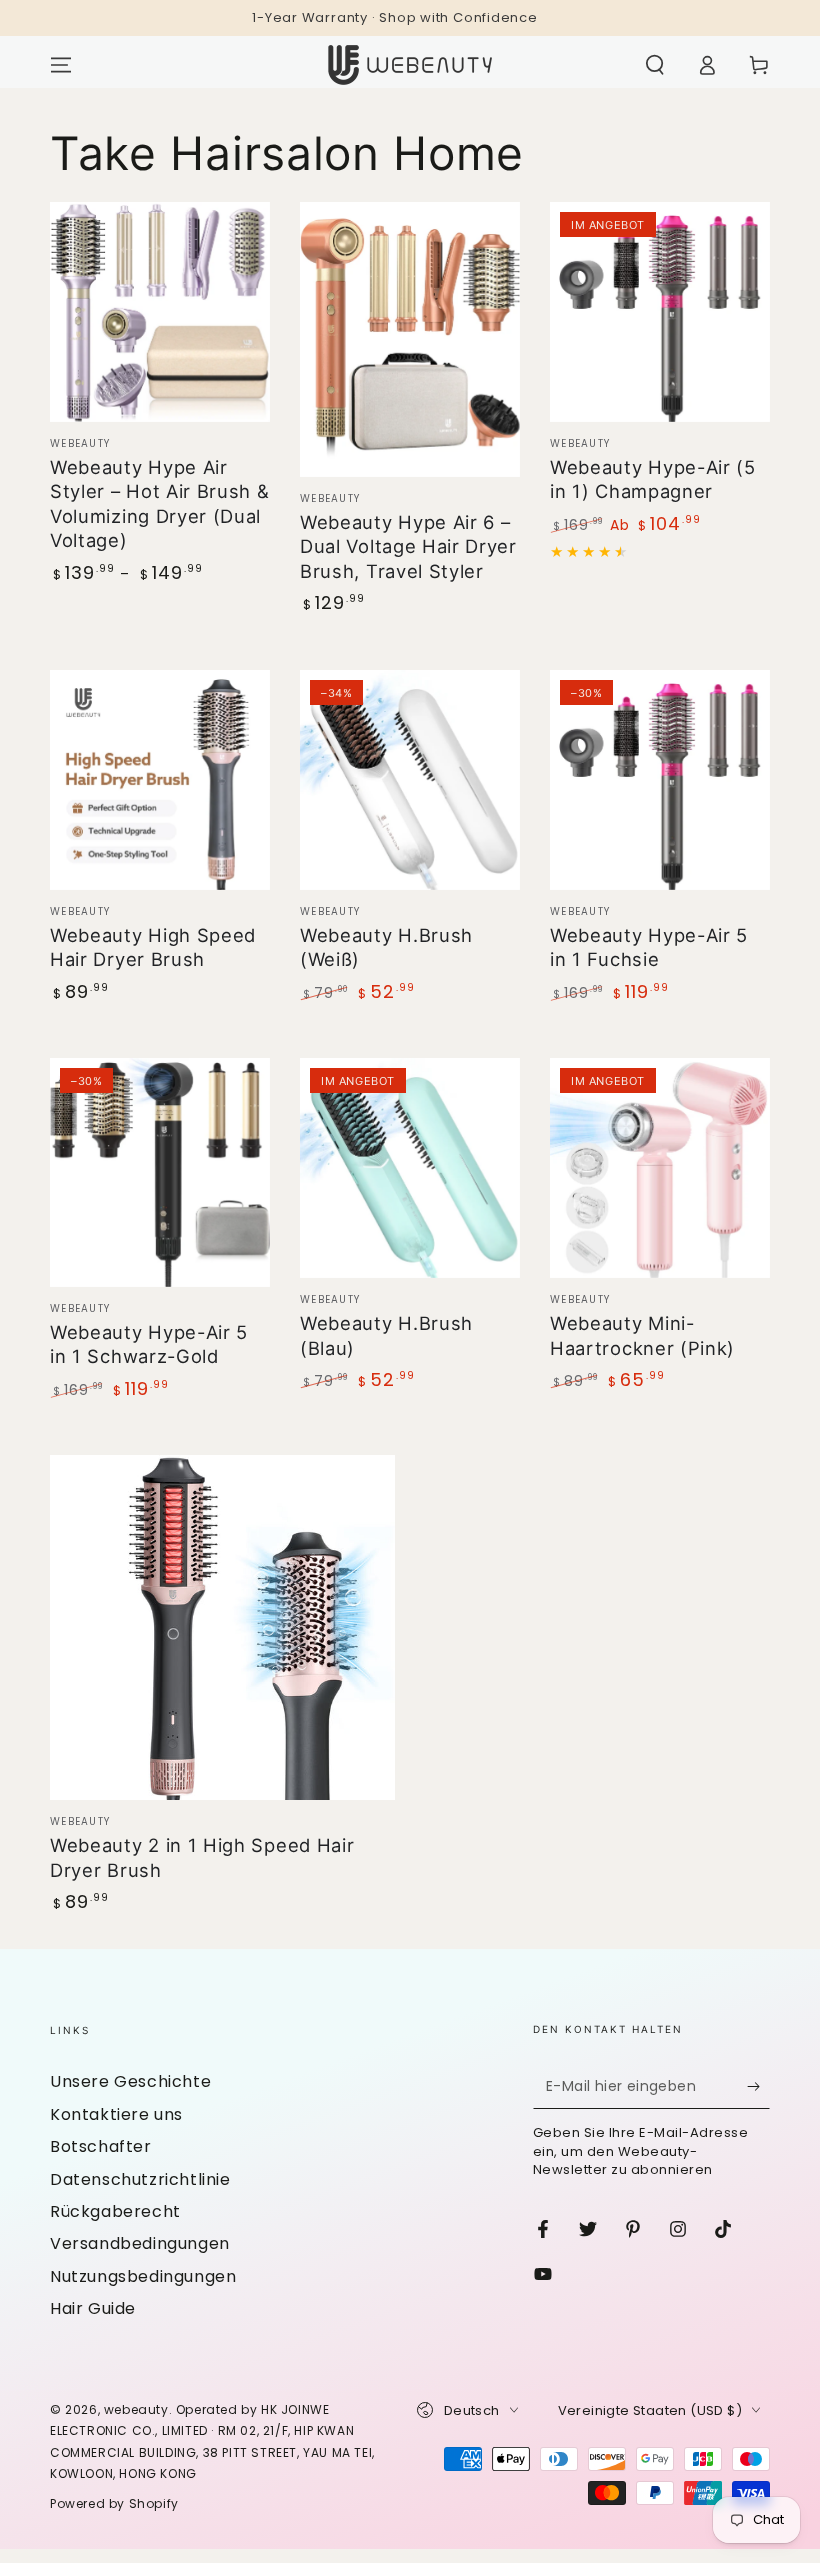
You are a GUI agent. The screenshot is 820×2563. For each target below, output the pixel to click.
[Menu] (61, 65)
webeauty (136, 2409)
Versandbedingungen (140, 2243)
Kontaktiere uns (116, 2114)
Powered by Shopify (114, 2503)
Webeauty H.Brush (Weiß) (386, 947)
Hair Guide (93, 2308)
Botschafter (101, 2146)
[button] (655, 65)
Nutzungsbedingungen (143, 2276)
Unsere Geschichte (130, 2081)
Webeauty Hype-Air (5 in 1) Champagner (653, 479)
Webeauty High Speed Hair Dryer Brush (153, 947)
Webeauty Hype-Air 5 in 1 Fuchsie (649, 947)
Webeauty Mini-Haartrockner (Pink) (642, 1335)
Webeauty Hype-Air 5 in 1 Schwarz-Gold (149, 1344)
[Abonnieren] (758, 2086)
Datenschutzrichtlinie (140, 2179)
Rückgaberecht (115, 2211)
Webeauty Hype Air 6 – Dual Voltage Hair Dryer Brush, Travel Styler (408, 546)
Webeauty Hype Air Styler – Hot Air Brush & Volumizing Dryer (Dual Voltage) (160, 503)
